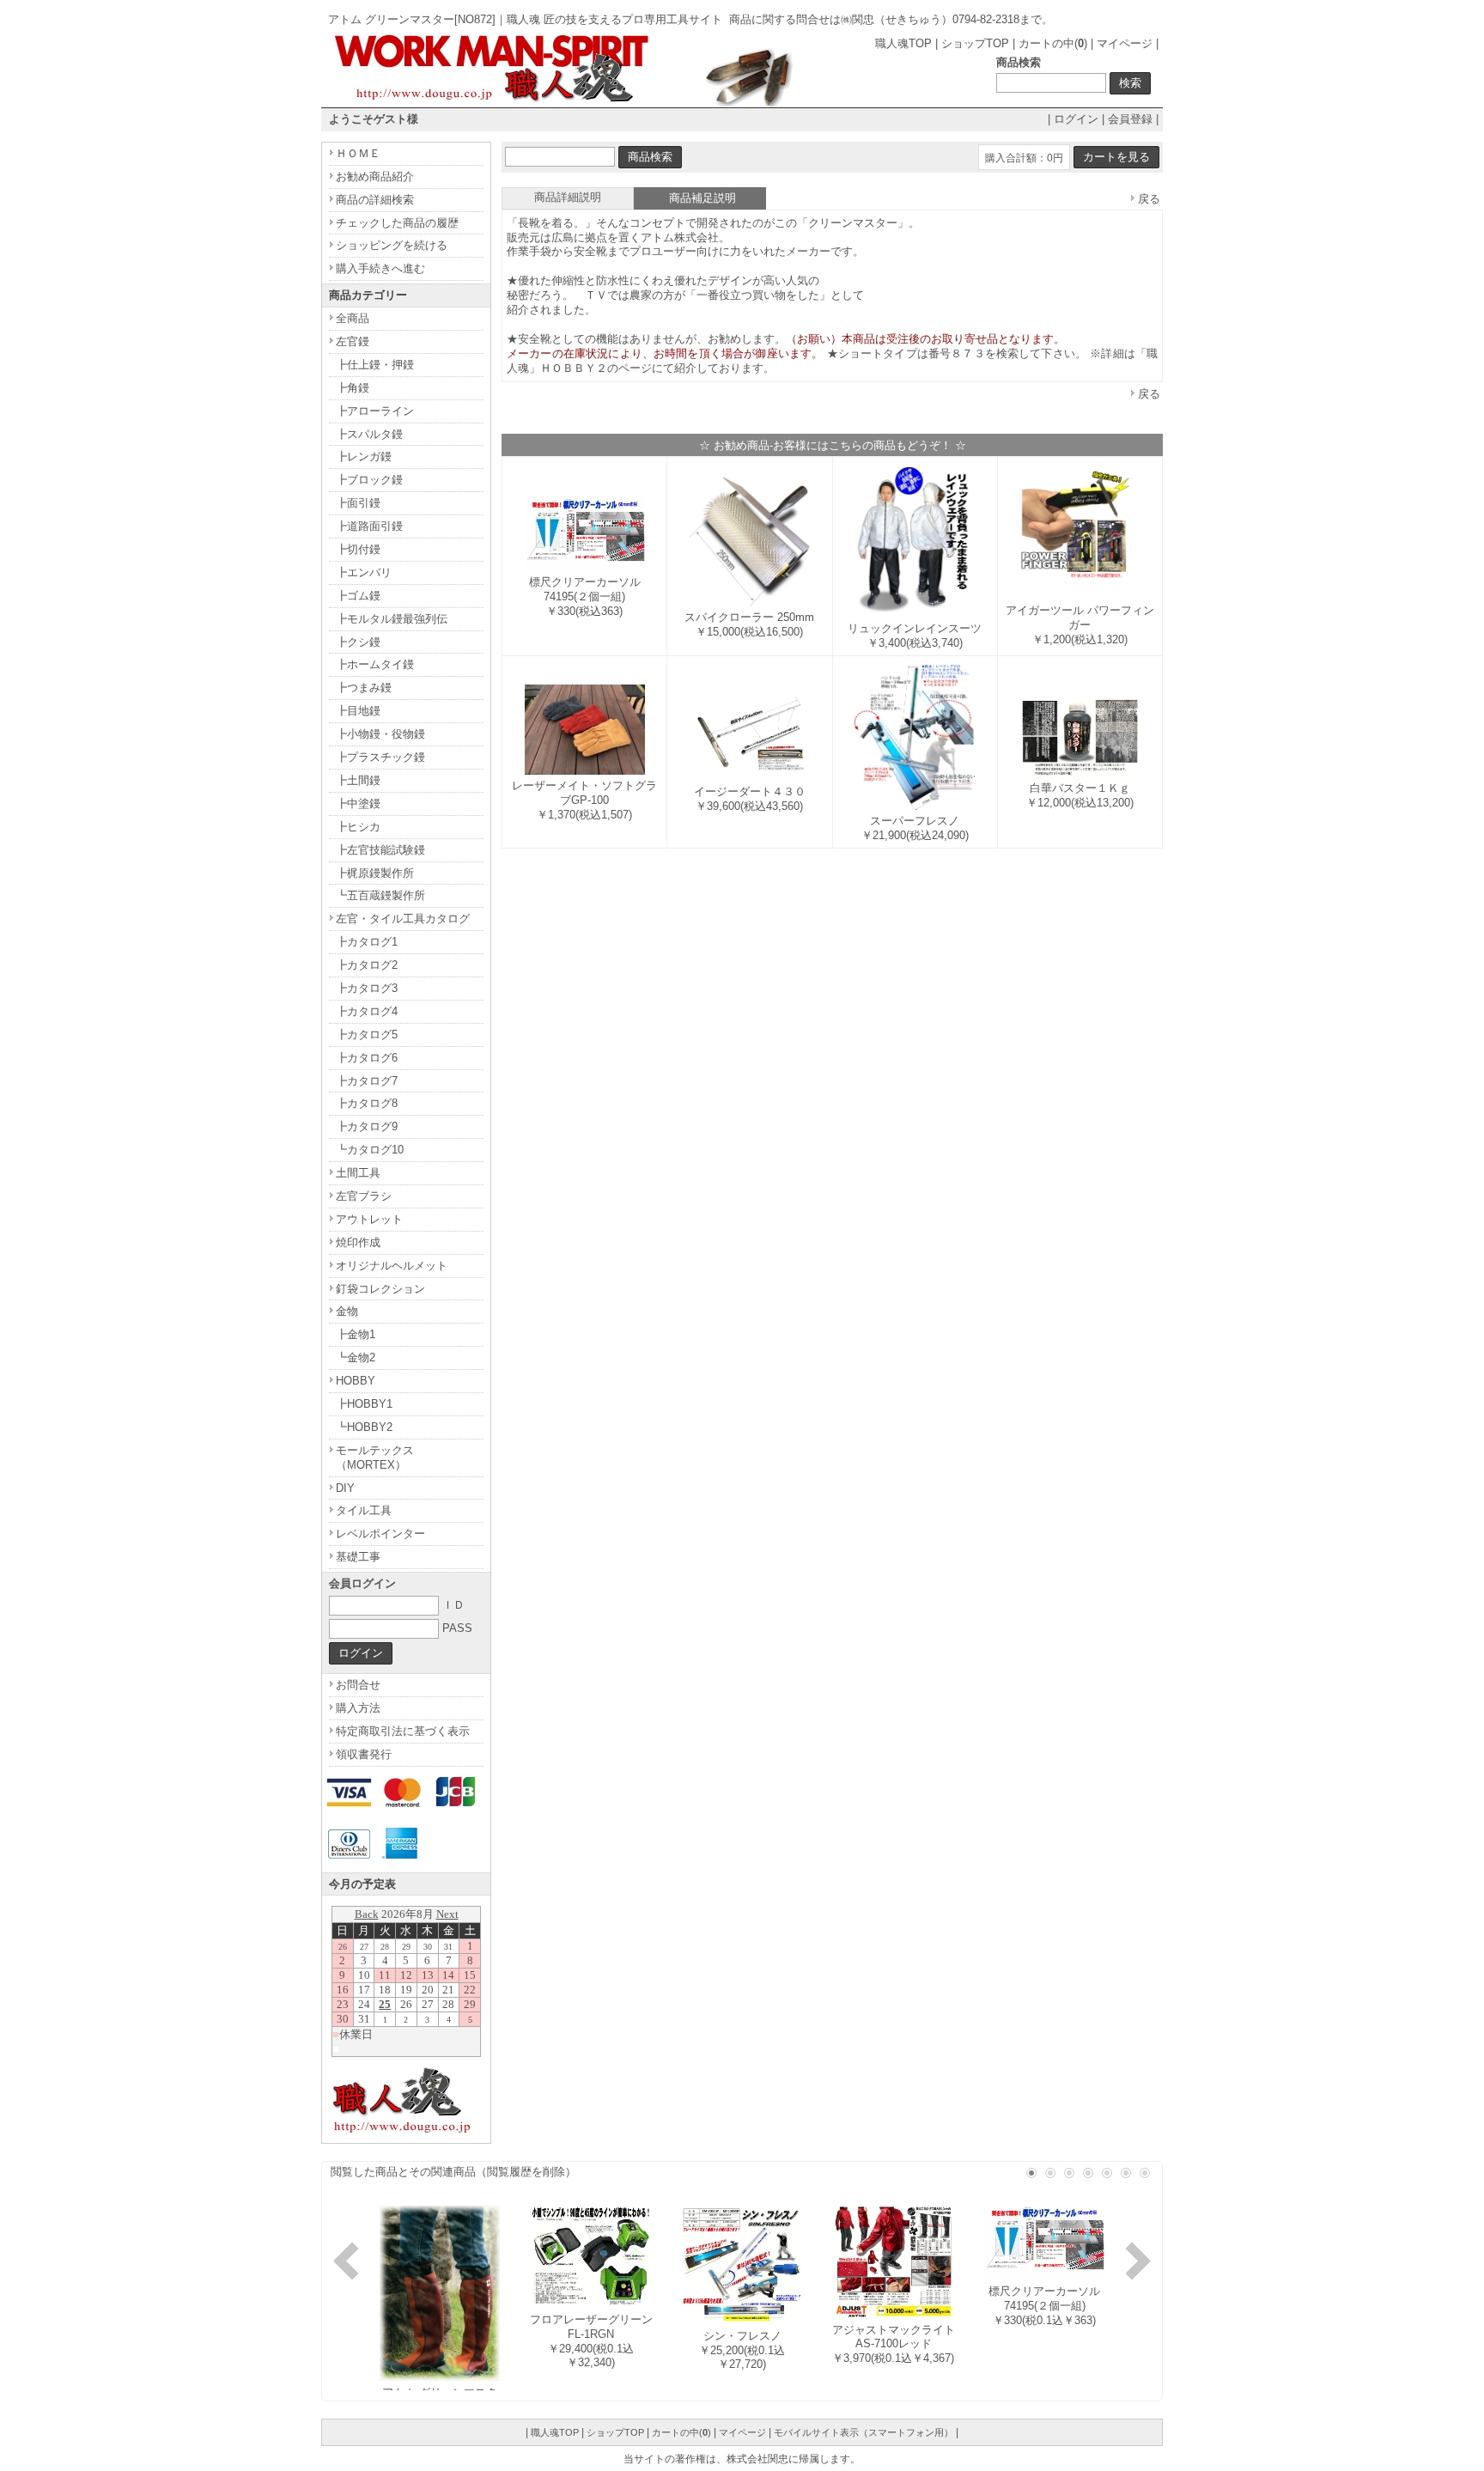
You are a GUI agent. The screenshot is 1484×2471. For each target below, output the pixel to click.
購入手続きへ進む (380, 268)
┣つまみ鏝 (364, 688)
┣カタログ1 (367, 942)
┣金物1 (356, 1334)
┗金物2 (356, 1357)
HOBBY (356, 1381)
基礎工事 (358, 1557)
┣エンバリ (364, 572)
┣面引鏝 (358, 503)
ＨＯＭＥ (358, 153)
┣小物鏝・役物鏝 (380, 734)
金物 (347, 1311)
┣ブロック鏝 (369, 480)
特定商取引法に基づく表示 (403, 1731)
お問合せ (358, 1685)
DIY (345, 1488)
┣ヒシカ (358, 827)
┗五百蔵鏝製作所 (380, 895)
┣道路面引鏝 (369, 526)
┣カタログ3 (367, 988)
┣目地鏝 (358, 711)
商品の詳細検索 (375, 200)
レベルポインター (380, 1534)
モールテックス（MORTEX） (375, 1458)
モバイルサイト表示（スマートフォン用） (864, 2432)
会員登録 (1130, 119)
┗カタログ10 (370, 1150)
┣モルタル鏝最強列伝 (392, 619)
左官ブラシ (364, 1196)
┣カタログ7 (367, 1081)
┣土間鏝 (358, 780)
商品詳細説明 (568, 197)
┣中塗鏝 (358, 803)
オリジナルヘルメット (392, 1266)
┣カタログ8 (367, 1103)
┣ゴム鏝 (358, 596)
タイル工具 (364, 1510)
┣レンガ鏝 (364, 456)
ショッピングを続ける (392, 245)
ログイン (1076, 119)
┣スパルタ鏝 (369, 434)
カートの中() (1053, 43)
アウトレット (369, 1219)
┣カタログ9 (367, 1126)
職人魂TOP (903, 43)
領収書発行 (364, 1754)
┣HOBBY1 (364, 1404)
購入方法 (358, 1708)
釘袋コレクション (380, 1289)
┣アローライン (375, 411)
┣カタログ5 (367, 1035)
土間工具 (358, 1173)
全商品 (353, 318)
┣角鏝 (353, 388)
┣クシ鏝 (358, 642)
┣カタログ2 (367, 965)
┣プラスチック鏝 (380, 757)
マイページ (1125, 43)
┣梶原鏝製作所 (375, 873)
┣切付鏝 (358, 549)
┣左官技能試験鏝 (380, 850)
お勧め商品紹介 (375, 176)
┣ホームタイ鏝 (375, 664)
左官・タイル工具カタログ (403, 919)
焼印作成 (358, 1242)
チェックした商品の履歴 (397, 223)
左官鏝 (353, 341)
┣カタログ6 (367, 1058)
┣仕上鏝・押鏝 (375, 365)
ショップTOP (975, 43)
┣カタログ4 (367, 1011)
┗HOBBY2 (364, 1427)
